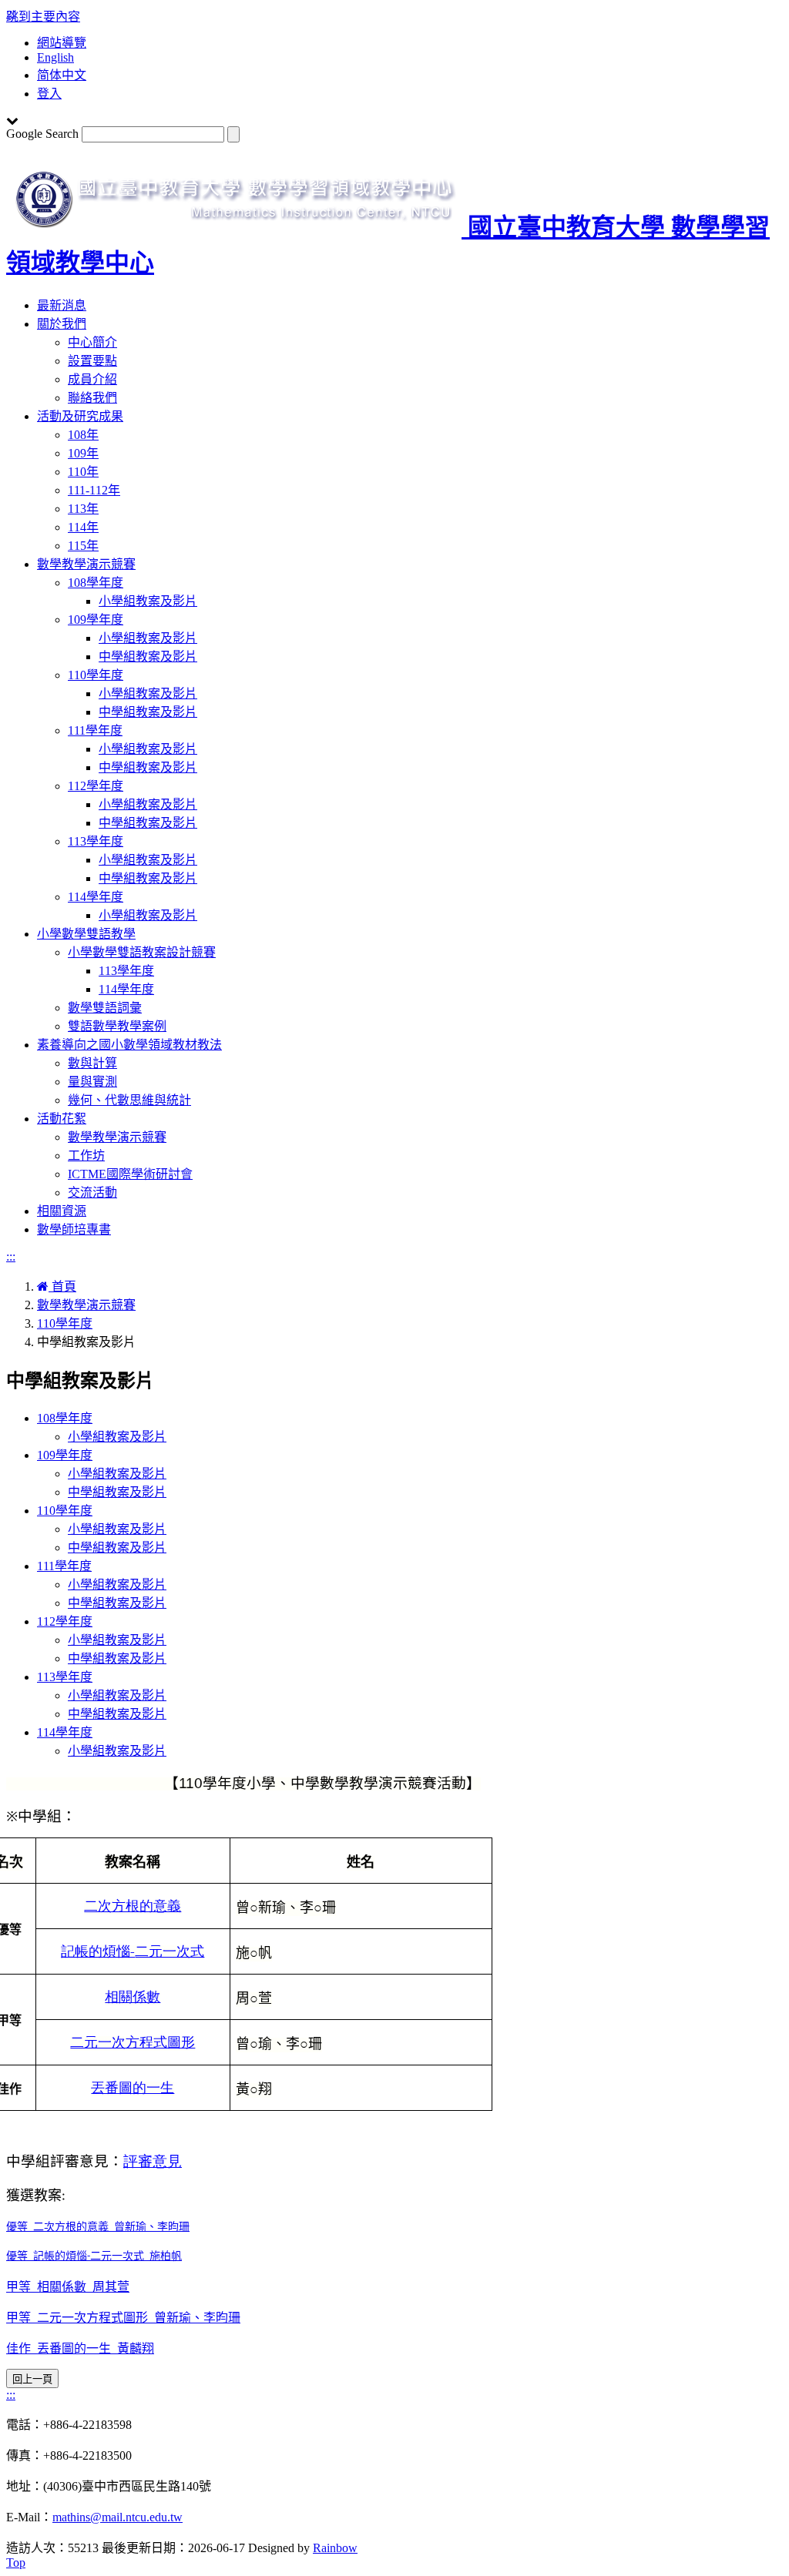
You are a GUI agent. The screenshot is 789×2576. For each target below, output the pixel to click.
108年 (83, 435)
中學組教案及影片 (148, 657)
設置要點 (92, 361)
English (55, 57)
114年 (83, 527)
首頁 (62, 1286)
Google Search (42, 134)
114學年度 (96, 897)
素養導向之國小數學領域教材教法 (129, 1045)
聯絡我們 (92, 398)
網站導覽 (62, 43)
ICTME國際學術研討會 (130, 1174)
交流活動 (92, 1193)
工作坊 (86, 1156)
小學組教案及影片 (148, 601)
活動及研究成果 (80, 416)
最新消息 (62, 305)
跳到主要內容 (43, 17)
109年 (83, 453)
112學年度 (96, 786)
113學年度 (96, 841)
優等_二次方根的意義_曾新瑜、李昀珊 (98, 2228)
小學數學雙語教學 (86, 934)
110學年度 (96, 675)
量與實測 (92, 1082)
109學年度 (96, 620)
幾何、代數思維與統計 (129, 1100)
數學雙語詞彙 (105, 1008)
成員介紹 (92, 379)
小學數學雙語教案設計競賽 (142, 952)
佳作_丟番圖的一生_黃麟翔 (80, 2348)
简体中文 (62, 75)
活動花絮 (62, 1119)
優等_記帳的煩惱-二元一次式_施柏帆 (94, 2257)
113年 (83, 509)
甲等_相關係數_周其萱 (68, 2287)
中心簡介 (92, 342)
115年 (83, 546)
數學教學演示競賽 (86, 564)
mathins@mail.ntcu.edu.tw (118, 2517)
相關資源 (62, 1211)
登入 (49, 94)
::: (11, 1256)
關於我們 (62, 324)
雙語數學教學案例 (117, 1026)
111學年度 (95, 730)
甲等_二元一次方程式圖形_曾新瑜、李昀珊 (123, 2318)
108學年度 (96, 583)
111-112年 (94, 490)
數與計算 (92, 1063)
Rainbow (335, 2548)
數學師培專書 (74, 1229)
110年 (83, 472)
